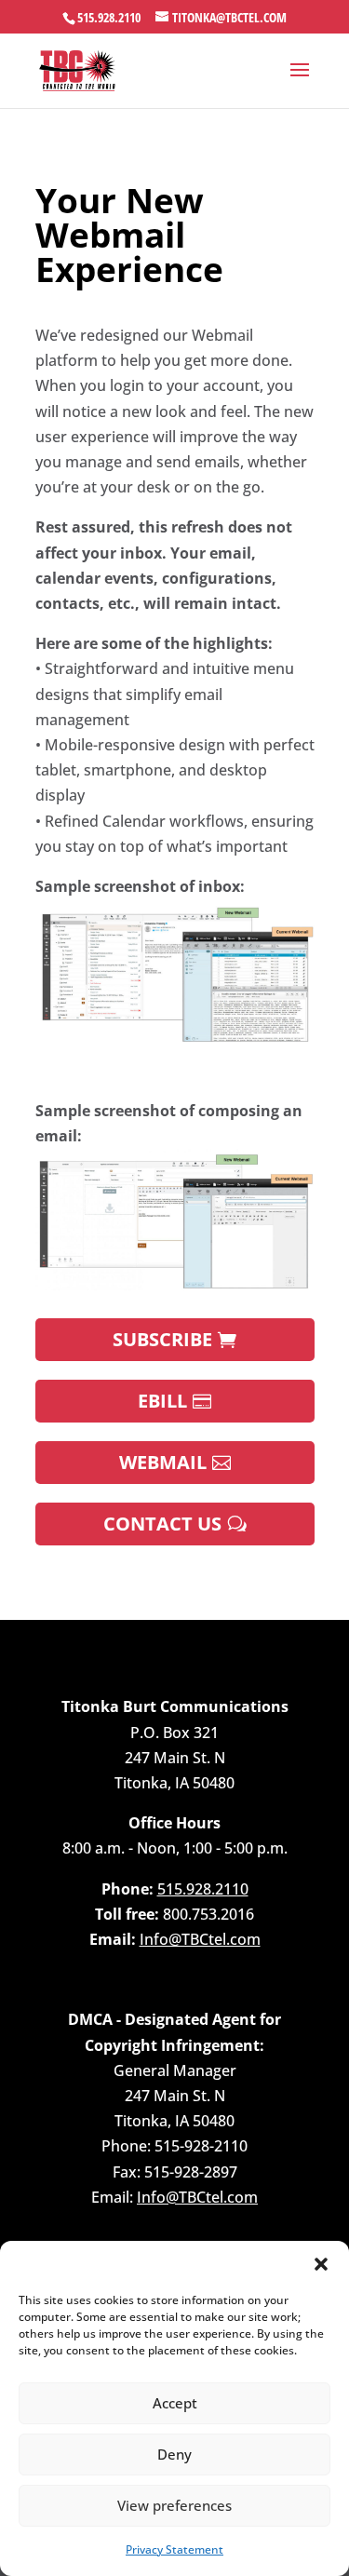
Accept (175, 2403)
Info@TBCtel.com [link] (200, 1939)
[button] (321, 2264)
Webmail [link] (163, 1462)
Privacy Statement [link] (174, 2549)
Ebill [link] (162, 1401)
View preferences (174, 2505)
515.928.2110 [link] (109, 17)
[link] (78, 69)
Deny (174, 2454)
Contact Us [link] (162, 1524)
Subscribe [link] (162, 1339)
